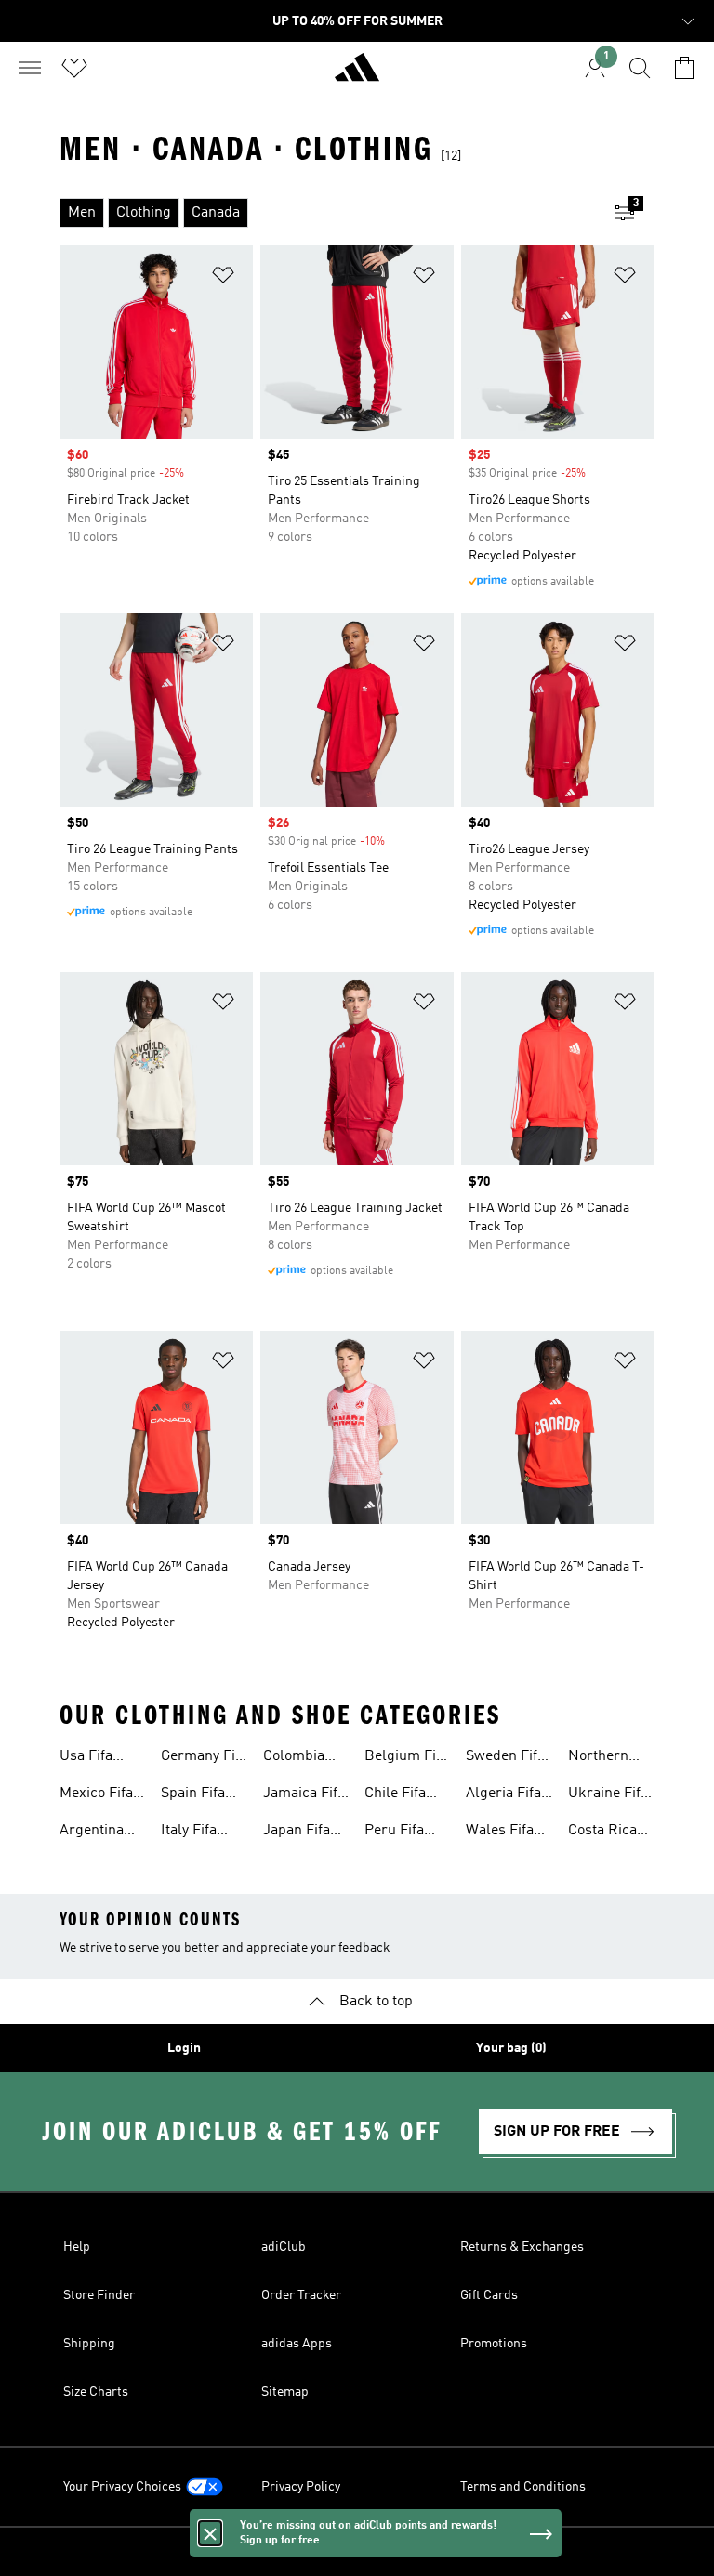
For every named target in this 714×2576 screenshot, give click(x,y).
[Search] (640, 68)
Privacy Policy (301, 2487)
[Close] (210, 2533)
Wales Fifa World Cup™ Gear (506, 1833)
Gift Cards (489, 2295)
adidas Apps (297, 2344)
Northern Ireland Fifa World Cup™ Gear (608, 1758)
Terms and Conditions (523, 2487)
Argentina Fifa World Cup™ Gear (96, 1833)
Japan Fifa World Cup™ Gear (304, 1833)
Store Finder (99, 2295)
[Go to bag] (684, 68)
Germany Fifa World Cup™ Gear (204, 1758)
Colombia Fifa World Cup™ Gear (299, 1758)
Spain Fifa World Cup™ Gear (201, 1795)
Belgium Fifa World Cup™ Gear (406, 1758)
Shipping (89, 2344)
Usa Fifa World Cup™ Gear (100, 1758)
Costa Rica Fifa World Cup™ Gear (604, 1833)
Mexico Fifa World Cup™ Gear (100, 1795)
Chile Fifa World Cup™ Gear (405, 1795)
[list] (327, 213)
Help (77, 2247)
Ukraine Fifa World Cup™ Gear (608, 1795)
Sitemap (285, 2392)
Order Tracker (301, 2295)
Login (184, 2048)
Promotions (494, 2344)
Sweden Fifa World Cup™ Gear (506, 1758)
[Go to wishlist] (74, 68)
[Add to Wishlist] (223, 278)
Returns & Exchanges (522, 2247)
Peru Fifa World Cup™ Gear (405, 1833)
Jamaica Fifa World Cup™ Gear (304, 1795)
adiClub (284, 2247)
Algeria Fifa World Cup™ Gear (506, 1795)
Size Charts (96, 2392)
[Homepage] (357, 75)
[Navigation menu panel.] (30, 68)
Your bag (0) (511, 2048)
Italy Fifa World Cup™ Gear (201, 1833)
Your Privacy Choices (122, 2487)
